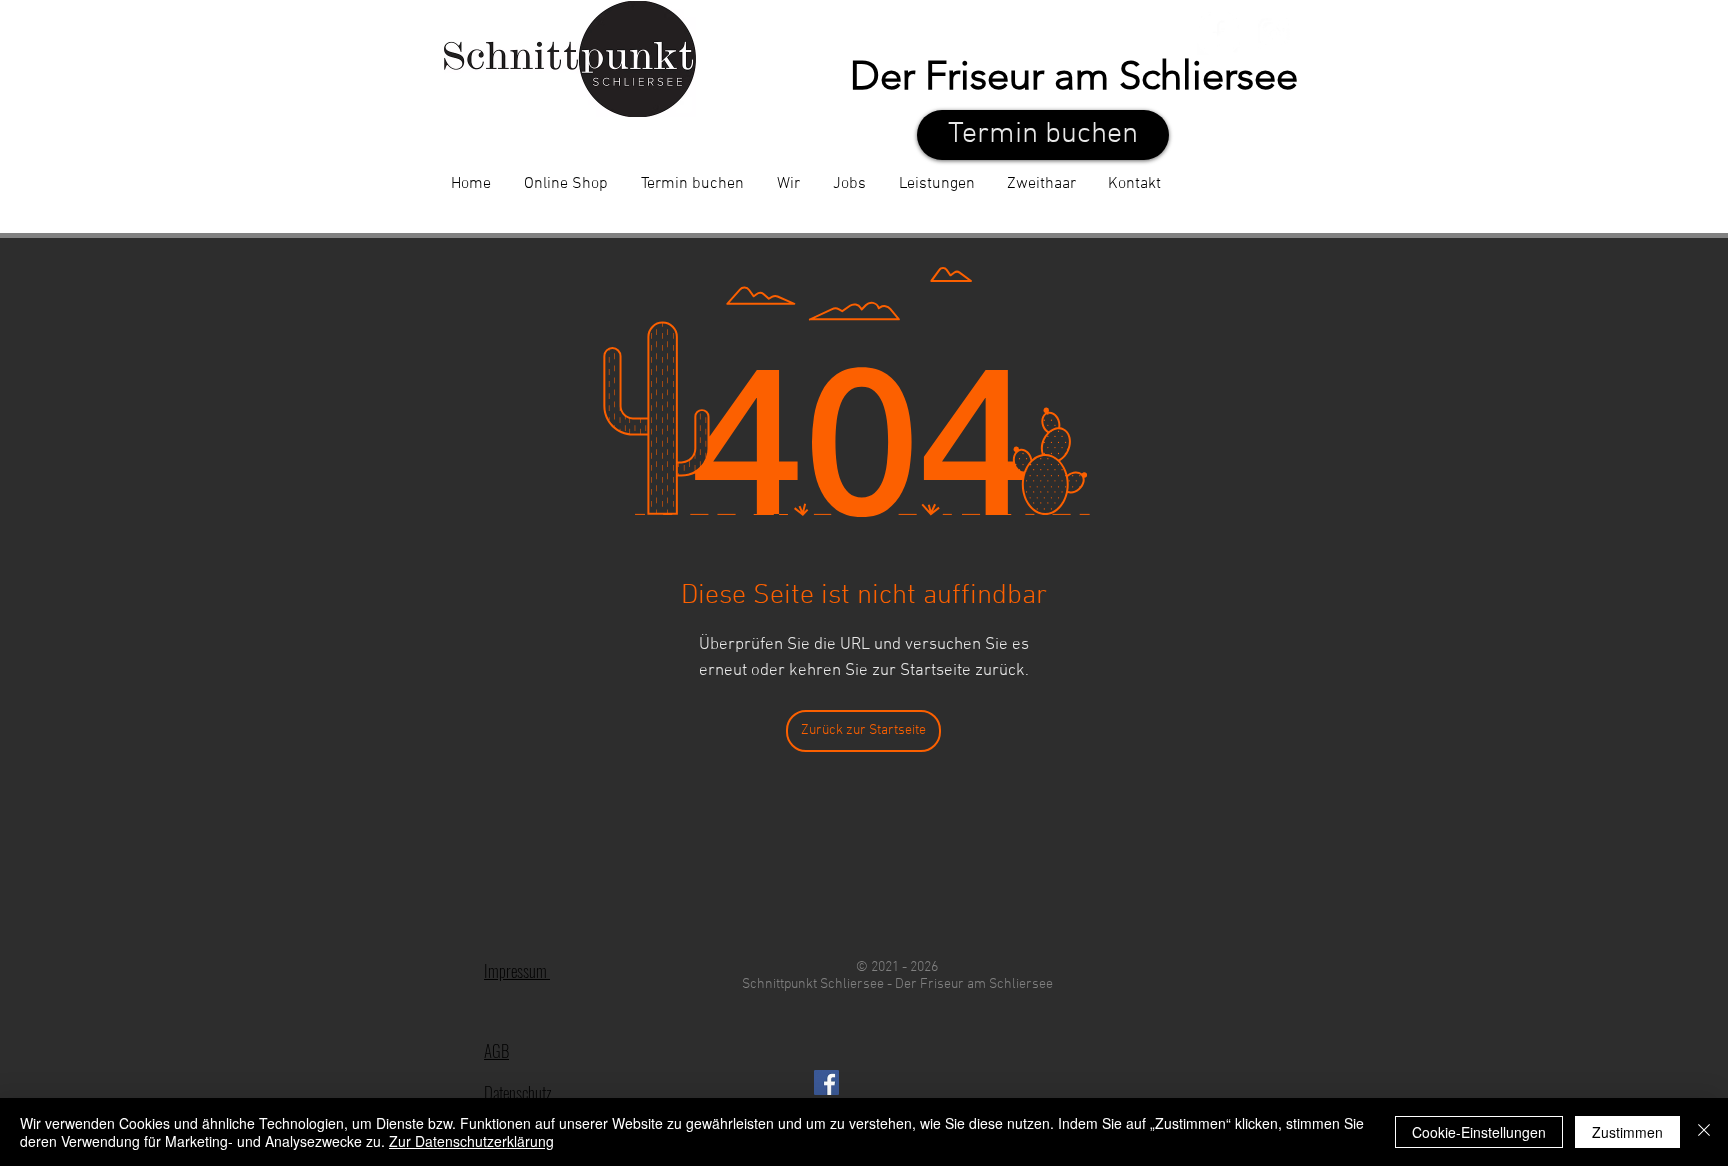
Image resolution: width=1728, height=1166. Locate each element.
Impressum (517, 970)
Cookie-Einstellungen (1479, 1132)
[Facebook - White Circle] (1218, 33)
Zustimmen (1627, 1132)
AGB (496, 1050)
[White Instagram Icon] (1273, 33)
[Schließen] (1704, 1132)
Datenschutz (518, 1092)
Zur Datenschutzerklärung (471, 1141)
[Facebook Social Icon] (826, 1082)
